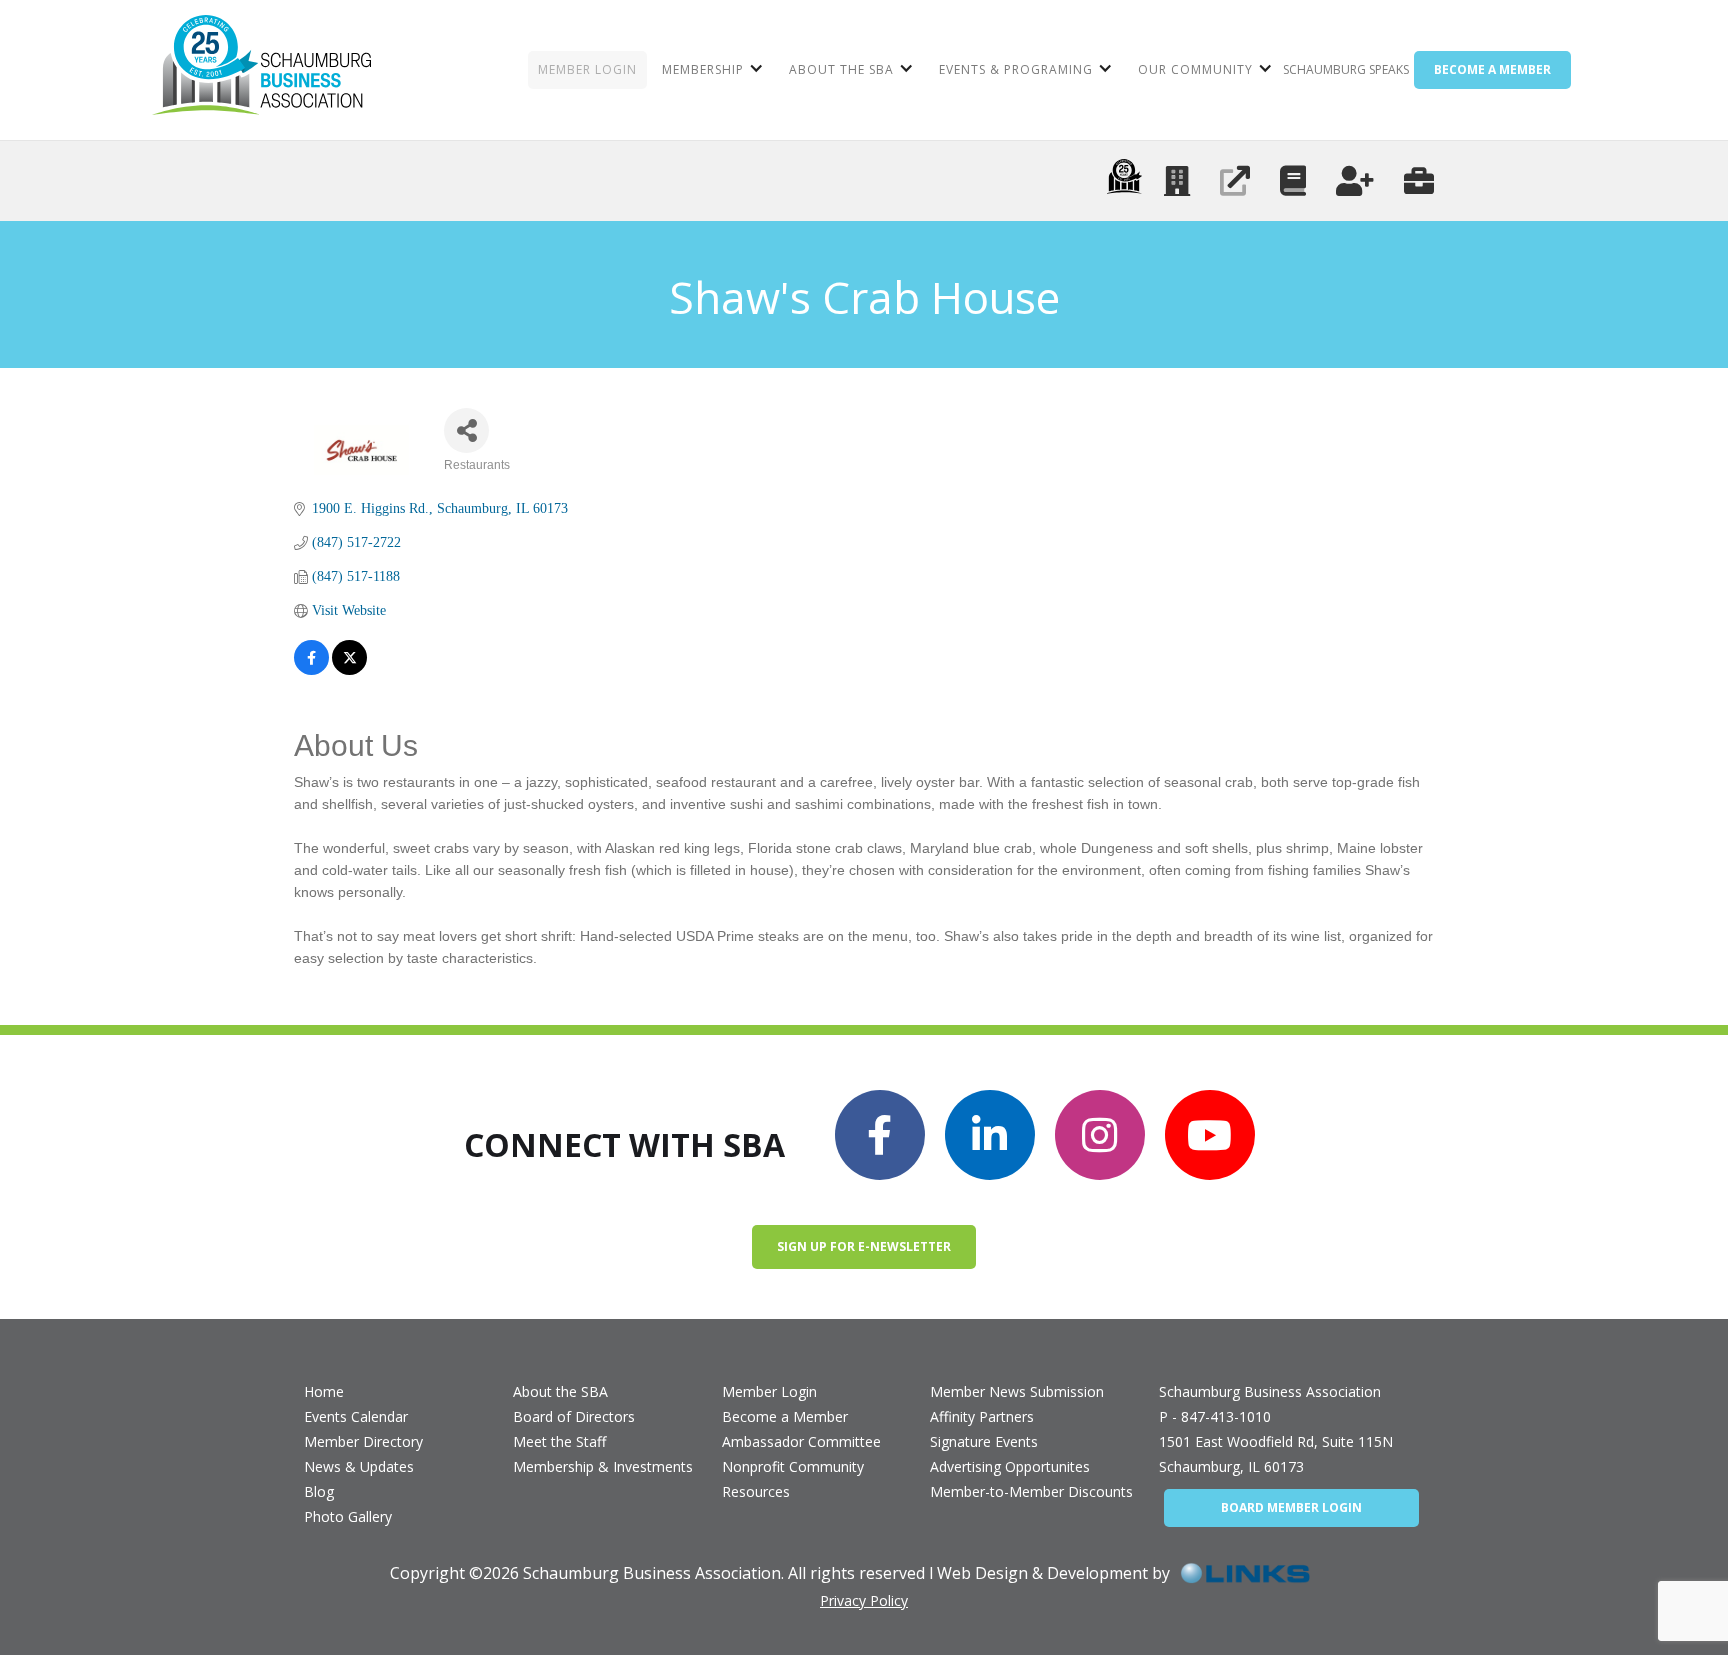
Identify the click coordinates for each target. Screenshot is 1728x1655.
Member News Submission (1017, 1391)
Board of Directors (574, 1416)
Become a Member (785, 1416)
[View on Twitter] (349, 657)
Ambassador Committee (801, 1441)
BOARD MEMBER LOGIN (1291, 1507)
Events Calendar (356, 1416)
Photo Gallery (348, 1516)
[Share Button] (466, 430)
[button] (710, 70)
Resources (756, 1491)
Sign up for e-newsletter (864, 1246)
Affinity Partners (982, 1416)
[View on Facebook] (311, 657)
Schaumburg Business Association (1270, 1391)
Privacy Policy (864, 1600)
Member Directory (363, 1441)
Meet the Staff (559, 1441)
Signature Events (984, 1441)
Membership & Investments (603, 1466)
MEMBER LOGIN (587, 69)
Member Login (769, 1391)
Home (324, 1391)
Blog (319, 1491)
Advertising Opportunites (1010, 1466)
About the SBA (560, 1391)
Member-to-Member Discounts (1031, 1491)
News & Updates (359, 1466)
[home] (261, 70)
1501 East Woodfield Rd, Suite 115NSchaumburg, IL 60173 (1276, 1454)
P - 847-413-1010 (1215, 1416)
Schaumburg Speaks (1346, 69)
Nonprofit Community (793, 1466)
